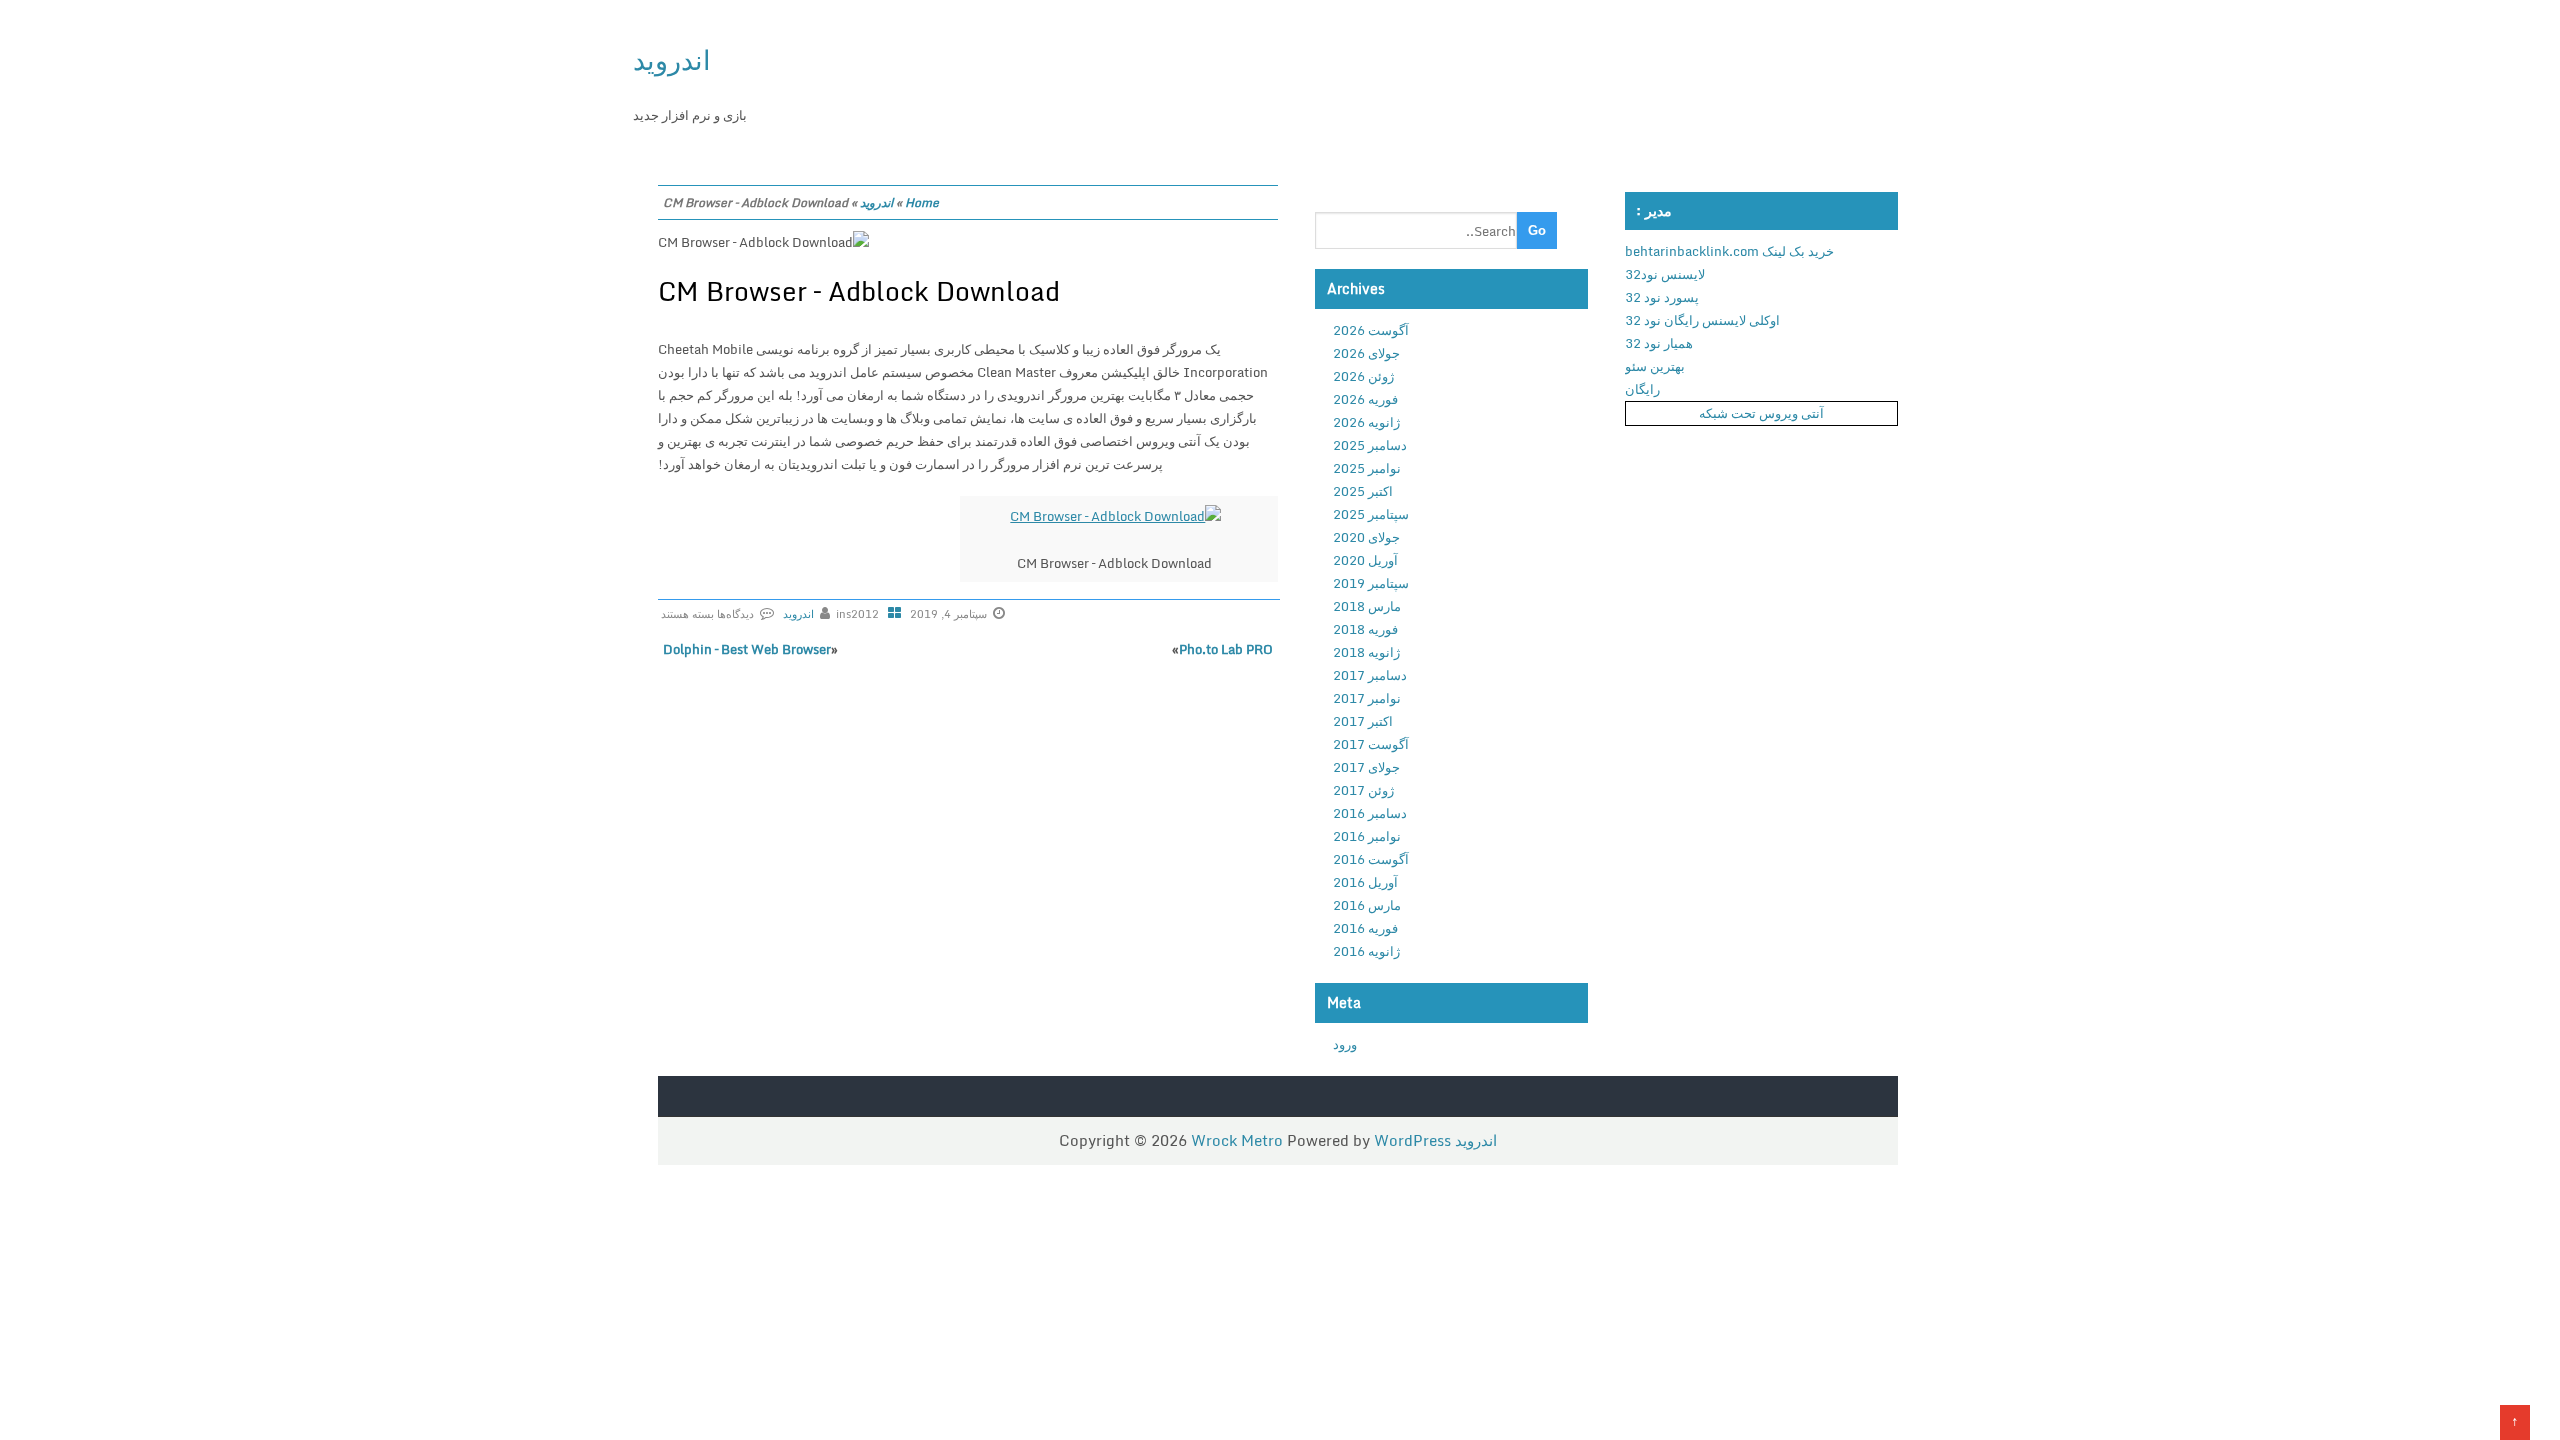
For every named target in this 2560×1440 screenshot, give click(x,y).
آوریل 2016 (1365, 882)
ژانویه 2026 (1366, 422)
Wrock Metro (1239, 1140)
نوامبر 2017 (1367, 698)
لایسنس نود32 (1665, 274)
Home (922, 202)
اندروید (672, 59)
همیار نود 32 (1659, 343)
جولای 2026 (1366, 353)
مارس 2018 (1367, 606)
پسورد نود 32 (1662, 297)
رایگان (1642, 389)
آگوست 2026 (1371, 330)
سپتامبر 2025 (1371, 514)
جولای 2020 (1366, 537)
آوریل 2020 (1365, 560)
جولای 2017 (1366, 767)
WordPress (1412, 1140)
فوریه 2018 (1365, 629)
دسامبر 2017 (1370, 675)
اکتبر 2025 (1363, 491)
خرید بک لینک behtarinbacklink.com (1729, 251)
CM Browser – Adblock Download (859, 291)
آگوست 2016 (1371, 859)
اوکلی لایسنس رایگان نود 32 (1702, 320)
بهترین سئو (1655, 366)
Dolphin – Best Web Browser (747, 649)
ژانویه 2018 (1366, 652)
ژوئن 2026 (1363, 376)
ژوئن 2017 (1363, 790)
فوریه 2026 (1365, 399)
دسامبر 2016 (1370, 813)
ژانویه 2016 (1366, 951)
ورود (1345, 1044)
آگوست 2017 (1371, 744)
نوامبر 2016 (1367, 836)
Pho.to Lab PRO (1226, 649)
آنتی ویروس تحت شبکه (1761, 413)
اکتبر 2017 (1363, 721)
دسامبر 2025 (1370, 445)
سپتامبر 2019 (1371, 583)
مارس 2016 (1367, 905)
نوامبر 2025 (1367, 468)
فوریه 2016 (1365, 928)
